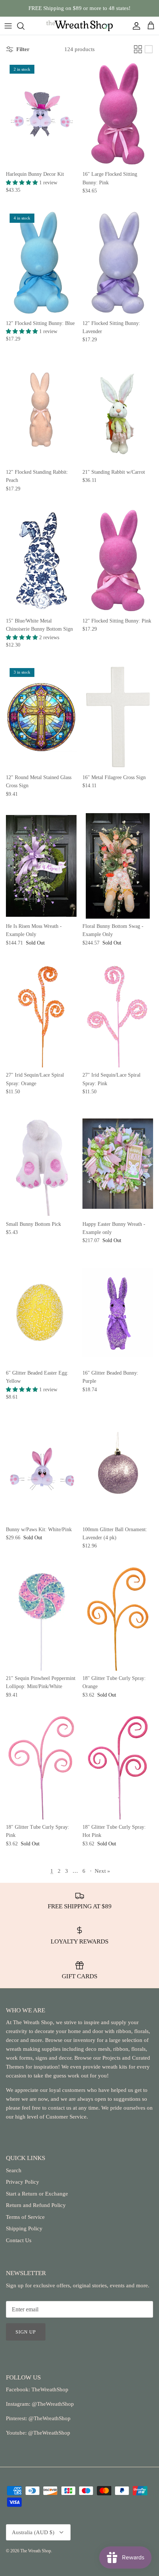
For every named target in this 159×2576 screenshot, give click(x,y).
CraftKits (114, 9)
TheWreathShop (50, 2389)
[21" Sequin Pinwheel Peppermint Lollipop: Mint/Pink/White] (41, 1618)
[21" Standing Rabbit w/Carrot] (118, 412)
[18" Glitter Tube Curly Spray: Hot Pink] (118, 1767)
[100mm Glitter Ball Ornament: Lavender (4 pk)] (118, 1469)
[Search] (24, 26)
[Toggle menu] (8, 26)
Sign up (26, 2332)
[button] (23, 183)
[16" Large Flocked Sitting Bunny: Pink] (118, 114)
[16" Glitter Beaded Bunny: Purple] (118, 1313)
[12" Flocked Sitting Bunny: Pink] (118, 561)
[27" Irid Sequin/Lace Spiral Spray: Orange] (41, 1015)
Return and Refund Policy (36, 2205)
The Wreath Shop (36, 2551)
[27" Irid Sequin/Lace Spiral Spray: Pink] (118, 1015)
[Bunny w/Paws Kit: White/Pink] (41, 1469)
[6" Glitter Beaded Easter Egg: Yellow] (41, 1313)
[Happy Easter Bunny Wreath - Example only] (118, 1163)
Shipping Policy (24, 2228)
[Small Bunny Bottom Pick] (41, 1163)
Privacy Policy (23, 2182)
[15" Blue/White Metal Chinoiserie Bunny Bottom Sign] (41, 561)
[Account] (135, 26)
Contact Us (19, 2240)
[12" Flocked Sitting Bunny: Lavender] (118, 263)
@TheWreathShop (49, 2418)
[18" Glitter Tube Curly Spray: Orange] (118, 1618)
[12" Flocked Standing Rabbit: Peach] (41, 412)
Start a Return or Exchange (37, 2194)
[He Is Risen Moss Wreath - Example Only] (41, 866)
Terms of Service (25, 2217)
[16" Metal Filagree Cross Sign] (118, 717)
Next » (102, 1871)
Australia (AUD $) (33, 2532)
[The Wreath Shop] (79, 26)
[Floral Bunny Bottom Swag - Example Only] (118, 866)
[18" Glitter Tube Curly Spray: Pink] (41, 1767)
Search (14, 2170)
